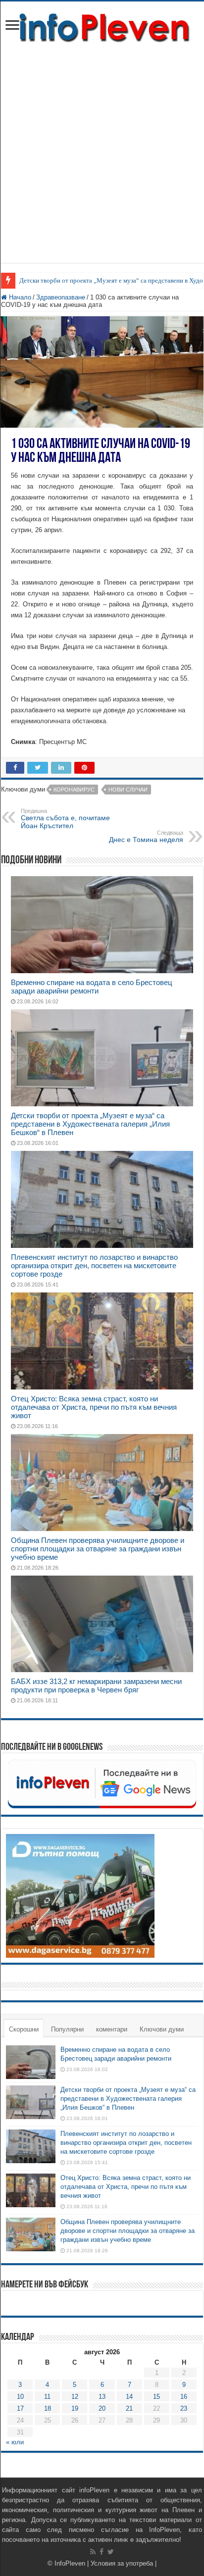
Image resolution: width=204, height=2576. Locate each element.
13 (102, 2397)
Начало (19, 297)
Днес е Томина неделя (146, 837)
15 (156, 2397)
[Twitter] (111, 2552)
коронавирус (74, 790)
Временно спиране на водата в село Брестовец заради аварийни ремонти (92, 987)
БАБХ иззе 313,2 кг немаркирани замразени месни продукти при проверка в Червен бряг (96, 1685)
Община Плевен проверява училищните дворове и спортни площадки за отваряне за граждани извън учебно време (98, 1549)
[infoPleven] (102, 26)
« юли (15, 2442)
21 (129, 2408)
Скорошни (24, 2029)
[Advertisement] (102, 161)
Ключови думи (162, 2029)
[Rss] (93, 2552)
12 (75, 2397)
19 (75, 2408)
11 (47, 2397)
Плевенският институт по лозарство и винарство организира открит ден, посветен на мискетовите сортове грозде (94, 1265)
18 (48, 2408)
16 (184, 2397)
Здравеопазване (61, 297)
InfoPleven (70, 2563)
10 (20, 2397)
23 (184, 2408)
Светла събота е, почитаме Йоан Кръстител (65, 819)
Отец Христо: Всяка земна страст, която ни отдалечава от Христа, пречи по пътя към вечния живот (94, 1407)
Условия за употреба (122, 2563)
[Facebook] (102, 2552)
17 (20, 2408)
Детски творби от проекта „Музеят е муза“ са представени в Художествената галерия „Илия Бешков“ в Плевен (90, 1124)
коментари (112, 2029)
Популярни (67, 2029)
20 (102, 2408)
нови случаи (128, 790)
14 (129, 2397)
